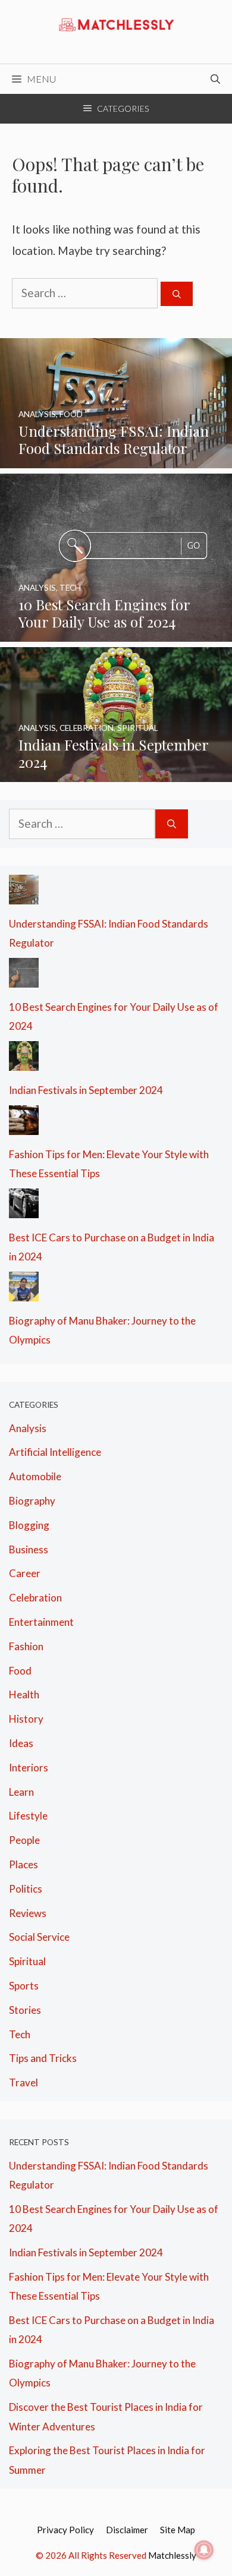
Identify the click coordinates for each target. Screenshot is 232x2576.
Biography (32, 1501)
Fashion (26, 1646)
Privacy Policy (65, 2530)
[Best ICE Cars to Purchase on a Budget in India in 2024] (24, 1208)
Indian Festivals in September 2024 (86, 1090)
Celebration (35, 1598)
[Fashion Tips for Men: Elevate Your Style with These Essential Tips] (24, 1125)
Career (25, 1573)
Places (23, 1864)
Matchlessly (172, 2555)
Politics (26, 1889)
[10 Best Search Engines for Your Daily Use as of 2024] (116, 632)
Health (24, 1694)
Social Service (39, 1937)
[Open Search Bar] (215, 79)
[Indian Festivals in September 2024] (116, 772)
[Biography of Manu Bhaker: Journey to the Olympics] (24, 1292)
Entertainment (41, 1622)
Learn (21, 1792)
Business (29, 1549)
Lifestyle (28, 1816)
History (26, 1719)
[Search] (177, 294)
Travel (23, 2082)
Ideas (21, 1743)
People (24, 1840)
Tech (20, 2034)
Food (20, 1671)
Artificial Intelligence (55, 1452)
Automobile (35, 1476)
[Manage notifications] (204, 2550)
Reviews (28, 1913)
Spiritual (27, 1961)
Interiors (29, 1768)
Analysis (28, 1428)
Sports (24, 1986)
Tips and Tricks (43, 2058)
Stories (25, 2010)
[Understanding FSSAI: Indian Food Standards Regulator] (116, 458)
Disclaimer (127, 2530)
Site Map (178, 2530)
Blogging (29, 1525)
